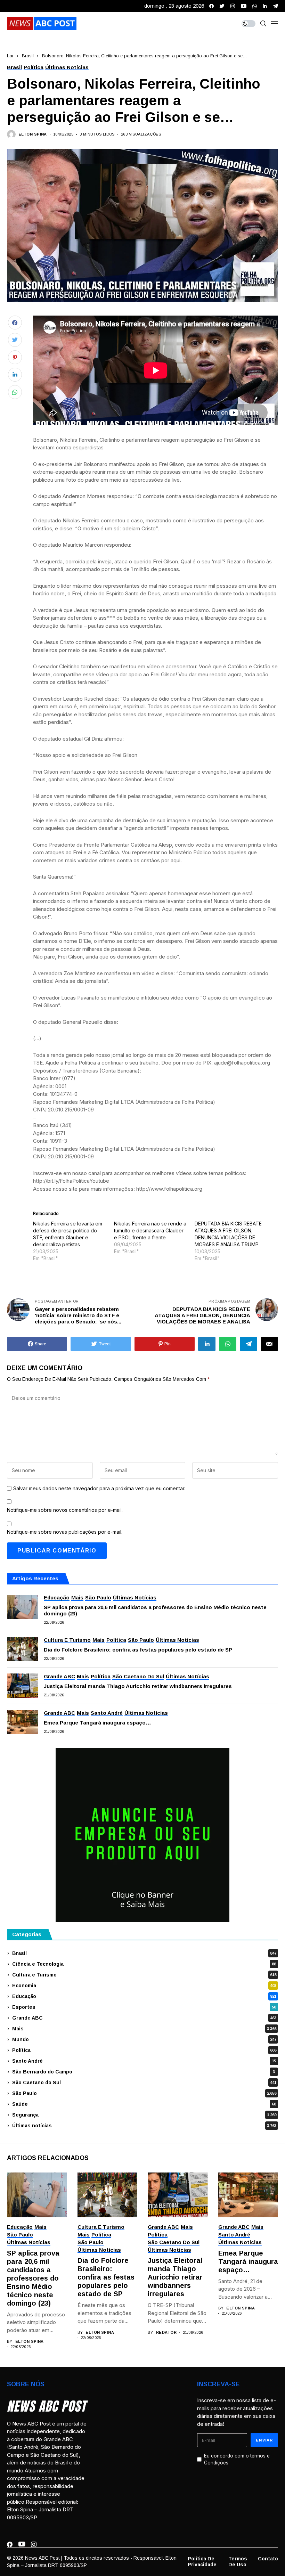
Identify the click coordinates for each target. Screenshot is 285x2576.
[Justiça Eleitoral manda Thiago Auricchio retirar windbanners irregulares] (23, 1686)
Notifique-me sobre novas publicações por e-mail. (65, 1532)
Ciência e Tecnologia (144, 1964)
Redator (166, 2332)
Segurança (144, 2115)
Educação (144, 1996)
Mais (144, 2029)
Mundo (144, 2039)
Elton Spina (33, 134)
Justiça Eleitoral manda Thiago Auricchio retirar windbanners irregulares (138, 1686)
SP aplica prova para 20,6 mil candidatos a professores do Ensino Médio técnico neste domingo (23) (155, 1610)
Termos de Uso (238, 2562)
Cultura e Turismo (144, 1975)
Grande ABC (144, 2018)
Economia (144, 1986)
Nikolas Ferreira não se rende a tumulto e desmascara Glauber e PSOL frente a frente (150, 1230)
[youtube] (244, 6)
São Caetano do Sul (144, 2082)
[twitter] (222, 6)
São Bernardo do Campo (144, 2072)
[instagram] (233, 6)
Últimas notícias (144, 2126)
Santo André (144, 2061)
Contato (268, 2559)
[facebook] (211, 6)
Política (144, 2050)
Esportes (144, 2007)
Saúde (144, 2104)
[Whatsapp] (255, 6)
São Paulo (144, 2093)
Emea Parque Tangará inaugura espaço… (97, 1723)
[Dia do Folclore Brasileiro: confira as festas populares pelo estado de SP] (23, 1649)
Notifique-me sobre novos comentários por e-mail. (65, 1510)
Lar (10, 56)
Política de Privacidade (202, 2562)
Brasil (28, 56)
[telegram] (275, 6)
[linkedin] (265, 6)
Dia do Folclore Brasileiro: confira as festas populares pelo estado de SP (138, 1650)
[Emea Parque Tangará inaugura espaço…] (23, 1722)
